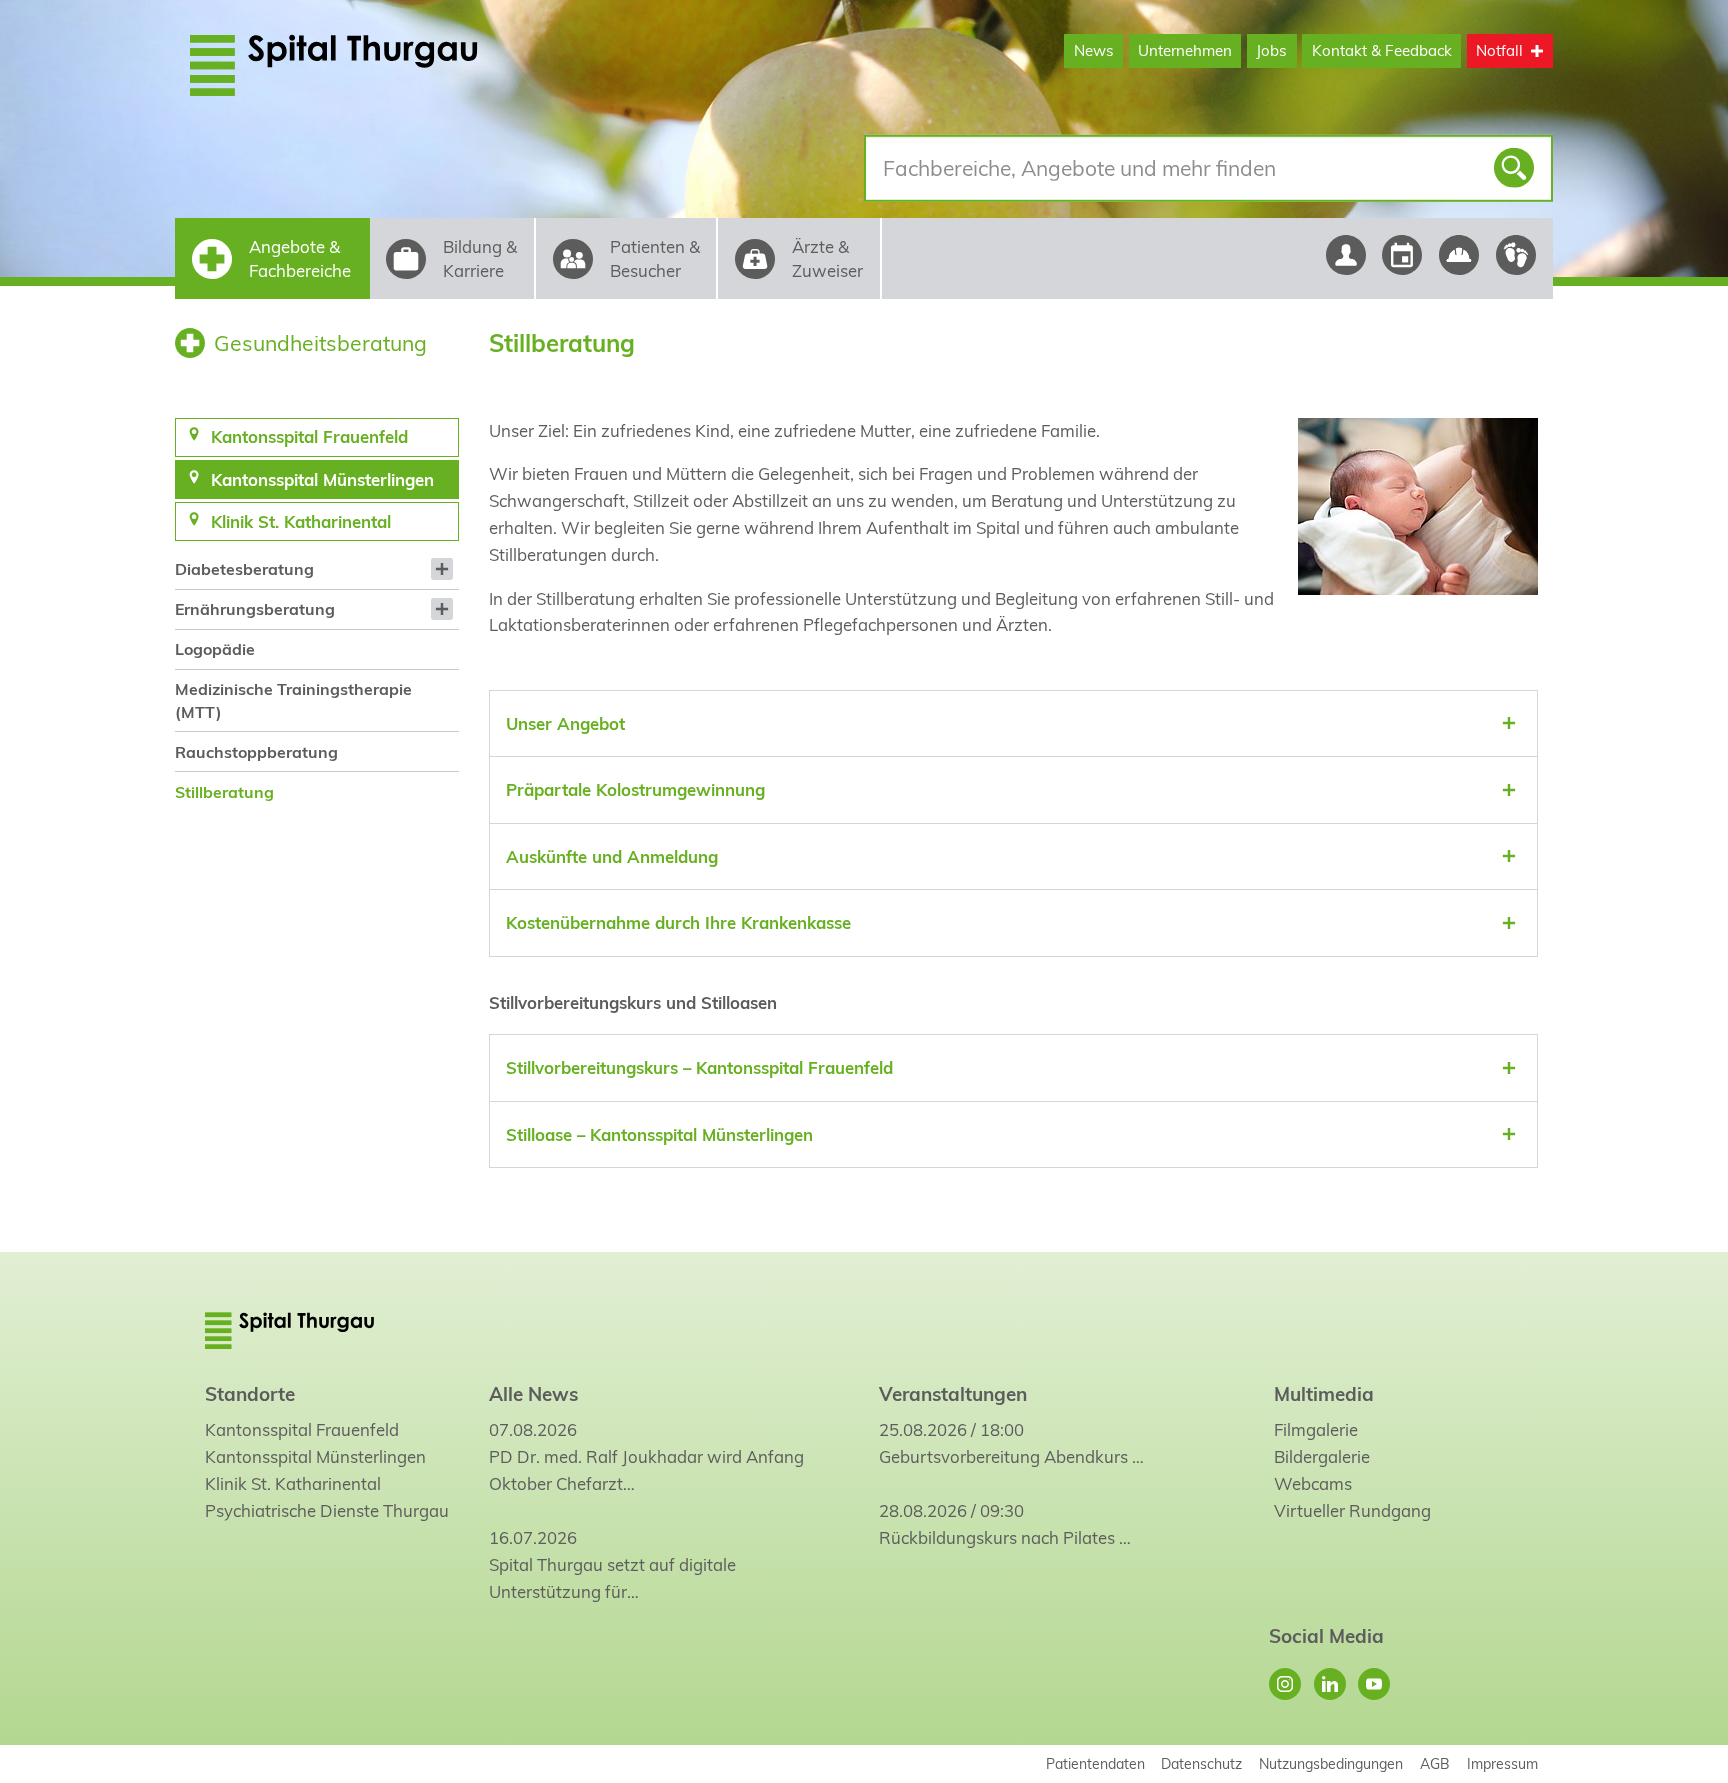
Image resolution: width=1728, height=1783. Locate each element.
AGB (1435, 1763)
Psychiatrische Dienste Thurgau (327, 1510)
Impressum (1502, 1763)
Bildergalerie (1322, 1456)
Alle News (533, 1394)
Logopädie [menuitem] (215, 649)
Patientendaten (1095, 1763)
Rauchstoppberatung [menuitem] (256, 752)
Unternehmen (1185, 50)
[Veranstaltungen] (1402, 255)
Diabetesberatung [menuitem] (244, 569)
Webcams (1313, 1483)
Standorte (250, 1394)
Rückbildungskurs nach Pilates (997, 1537)
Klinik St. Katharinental (293, 1483)
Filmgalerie (1316, 1429)
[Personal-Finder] (1345, 255)
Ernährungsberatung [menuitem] (255, 609)
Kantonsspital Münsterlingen (315, 1456)
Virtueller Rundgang (1352, 1510)
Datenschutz (1201, 1763)
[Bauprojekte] (1459, 255)
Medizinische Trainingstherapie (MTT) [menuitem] (293, 700)
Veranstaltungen (953, 1394)
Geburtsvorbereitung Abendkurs (1003, 1456)
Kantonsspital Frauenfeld (302, 1429)
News (1094, 50)
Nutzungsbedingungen (1331, 1763)
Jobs (1271, 50)
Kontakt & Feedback (1382, 50)
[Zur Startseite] (381, 65)
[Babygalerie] (1516, 255)
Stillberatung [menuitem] (224, 792)
